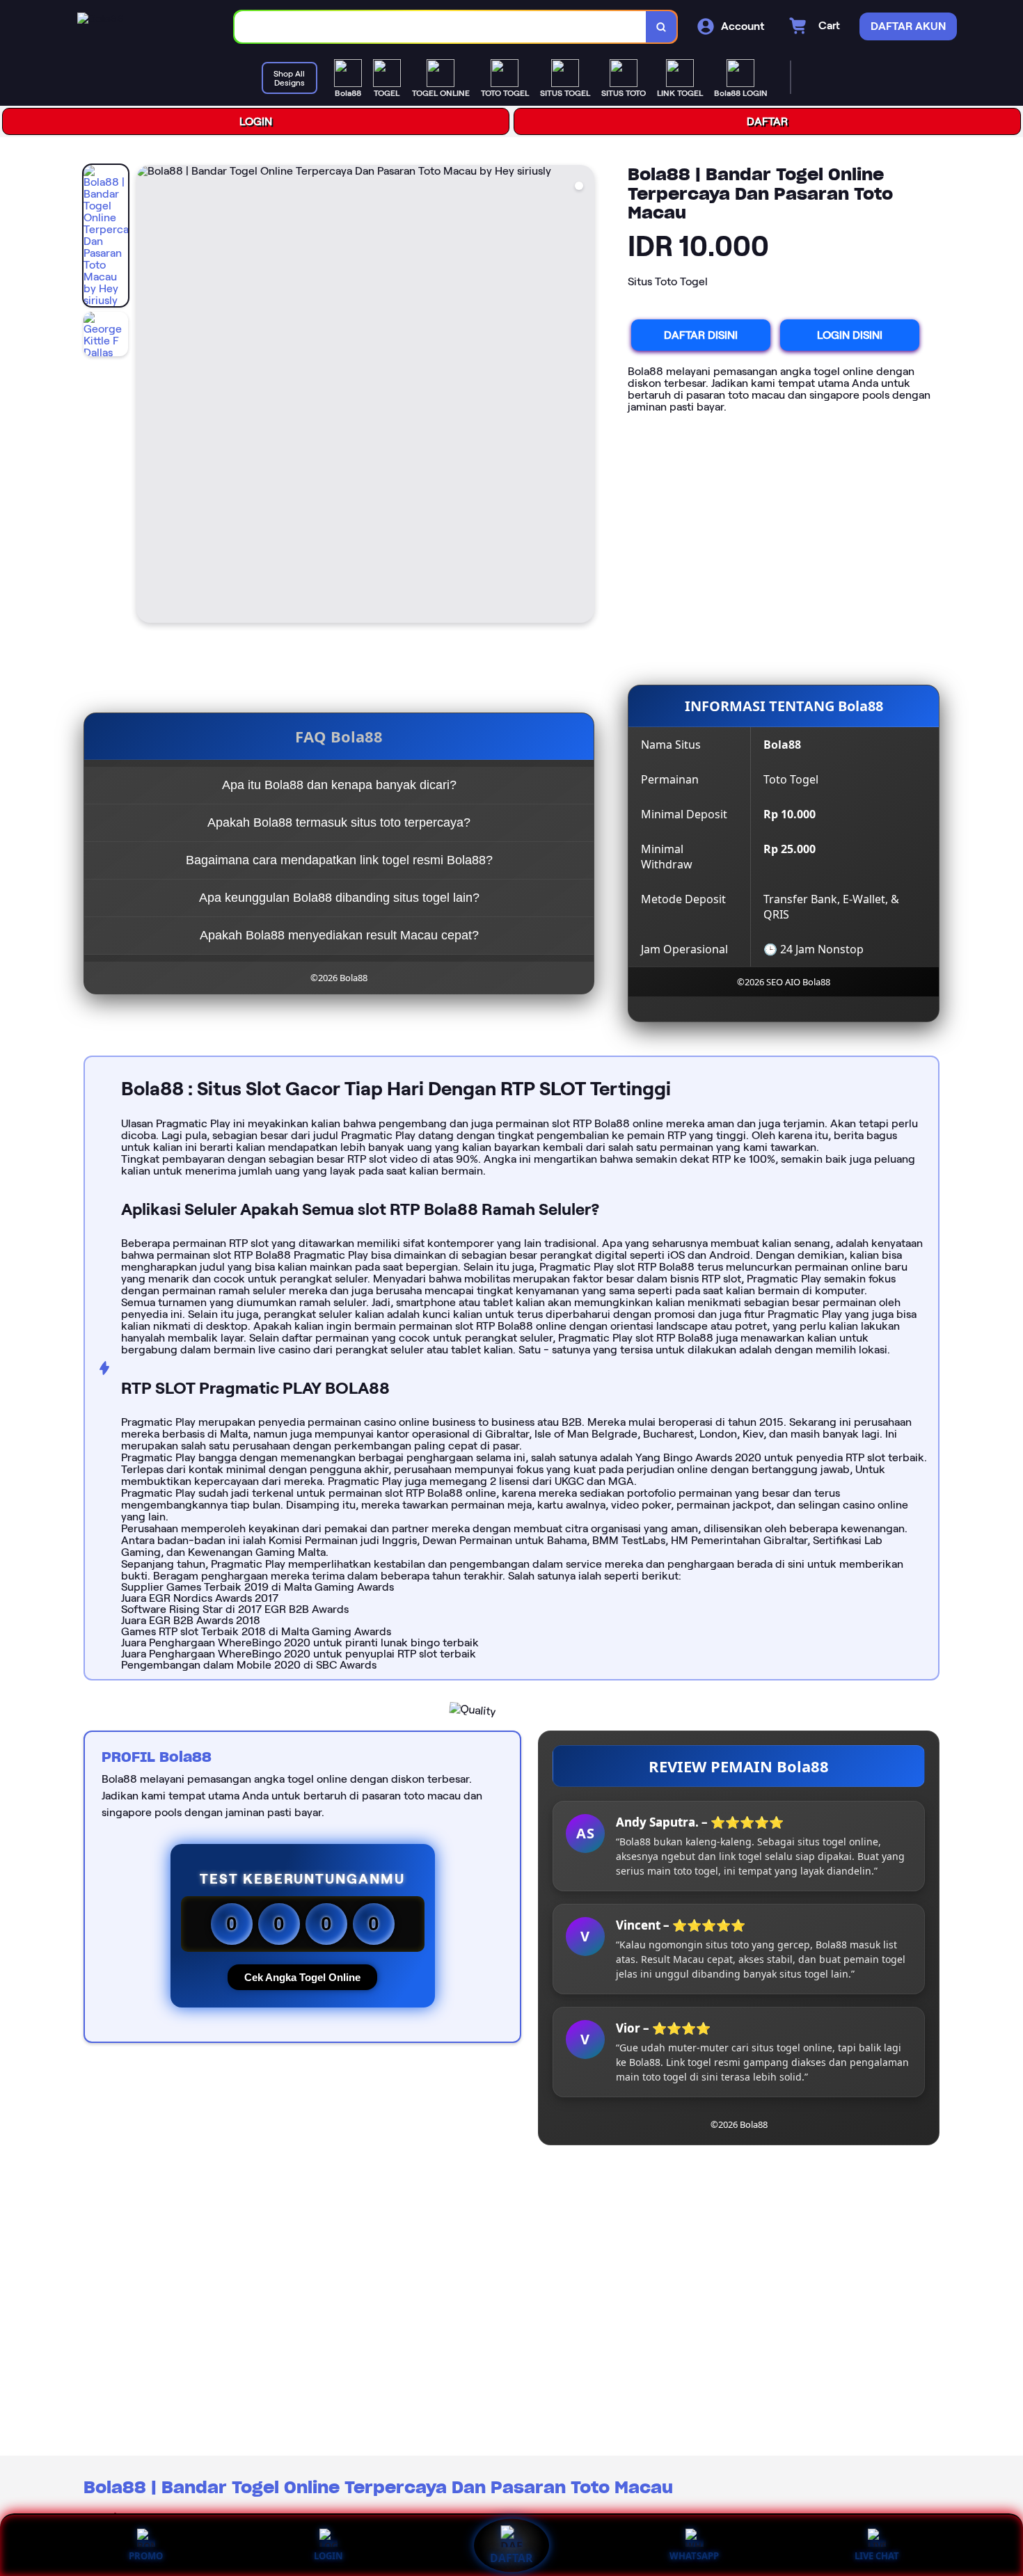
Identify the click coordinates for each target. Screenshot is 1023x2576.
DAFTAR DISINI (701, 335)
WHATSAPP (694, 2556)
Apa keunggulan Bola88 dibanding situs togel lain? (339, 898)
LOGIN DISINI (850, 335)
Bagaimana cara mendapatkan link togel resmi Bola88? (339, 860)
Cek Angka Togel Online (302, 1977)
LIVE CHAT (877, 2556)
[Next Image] (583, 396)
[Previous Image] (148, 396)
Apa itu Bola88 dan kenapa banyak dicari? (339, 785)
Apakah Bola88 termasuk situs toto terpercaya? (339, 822)
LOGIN (256, 121)
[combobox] (441, 27)
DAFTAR (767, 121)
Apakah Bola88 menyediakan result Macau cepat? (339, 935)
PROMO (146, 2556)
